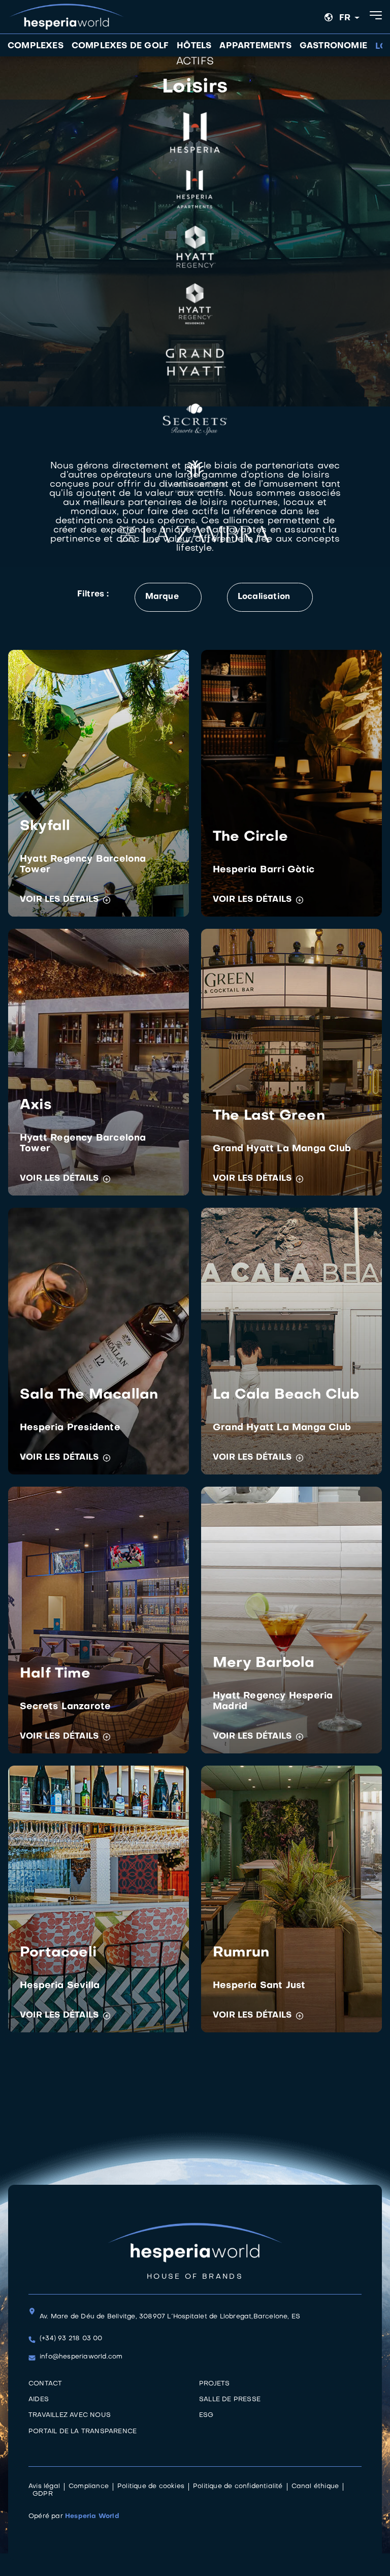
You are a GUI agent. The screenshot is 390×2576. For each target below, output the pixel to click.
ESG (206, 2415)
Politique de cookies (151, 2487)
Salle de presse (230, 2400)
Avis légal (44, 2487)
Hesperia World (92, 2517)
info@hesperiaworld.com (81, 2357)
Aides (39, 2400)
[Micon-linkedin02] (34, 2449)
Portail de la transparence (83, 2432)
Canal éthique (315, 2487)
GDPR (43, 2494)
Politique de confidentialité (238, 2487)
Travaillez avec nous (70, 2415)
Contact (45, 2384)
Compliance (89, 2487)
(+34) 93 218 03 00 (71, 2339)
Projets (214, 2384)
